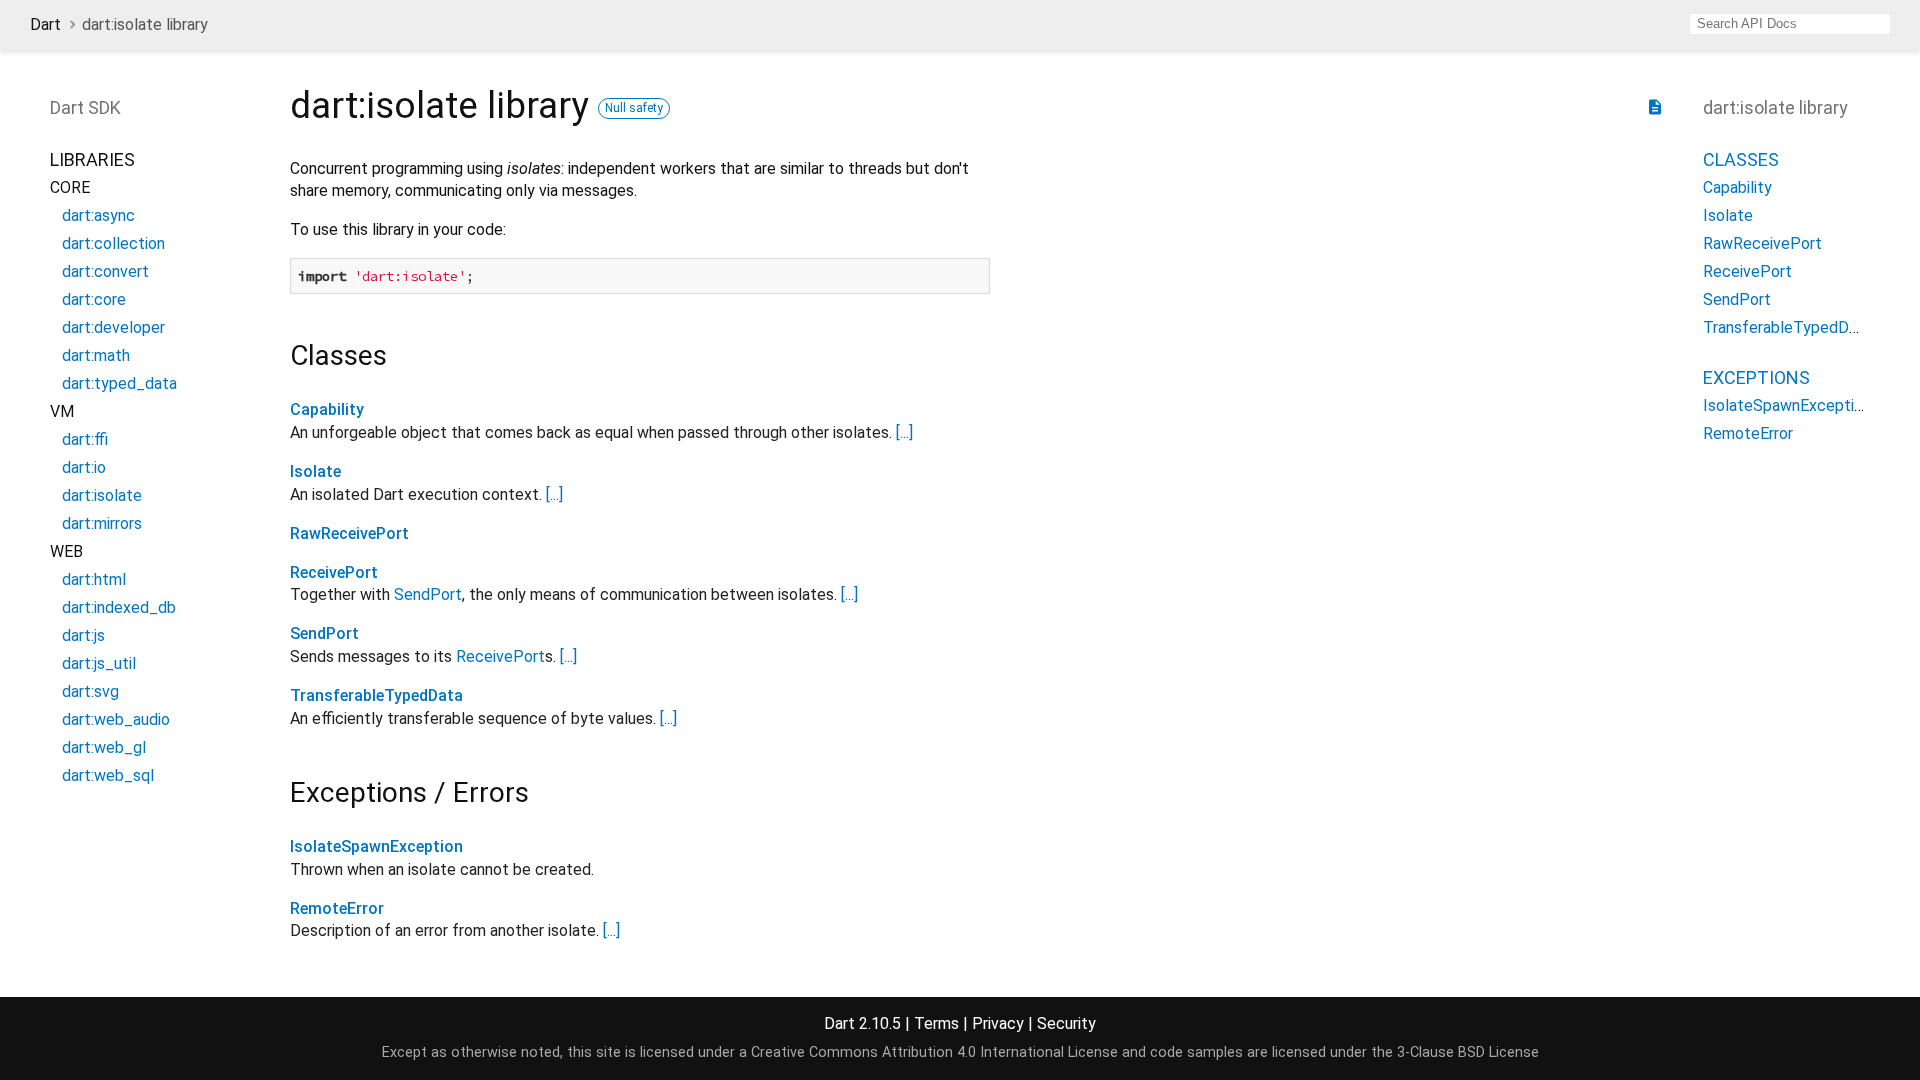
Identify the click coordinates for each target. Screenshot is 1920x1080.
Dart (45, 24)
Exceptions (1756, 377)
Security (1066, 1023)
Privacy (998, 1023)
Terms (936, 1023)
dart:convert (105, 271)
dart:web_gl (104, 747)
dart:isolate (102, 495)
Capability (327, 409)
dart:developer (113, 327)
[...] (904, 432)
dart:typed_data (119, 383)
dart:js (83, 635)
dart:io (84, 467)
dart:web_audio (116, 719)
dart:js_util (99, 663)
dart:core (94, 299)
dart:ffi (85, 439)
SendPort (428, 594)
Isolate (315, 471)
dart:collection (113, 243)
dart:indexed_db (119, 607)
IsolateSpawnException (376, 846)
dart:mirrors (102, 523)
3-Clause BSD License (1468, 1052)
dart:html (94, 579)
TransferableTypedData (376, 695)
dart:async (98, 215)
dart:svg (90, 691)
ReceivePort (334, 572)
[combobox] (1790, 24)
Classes (1741, 159)
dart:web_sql (108, 775)
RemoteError (337, 908)
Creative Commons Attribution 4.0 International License (934, 1052)
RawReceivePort (349, 533)
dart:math (96, 355)
